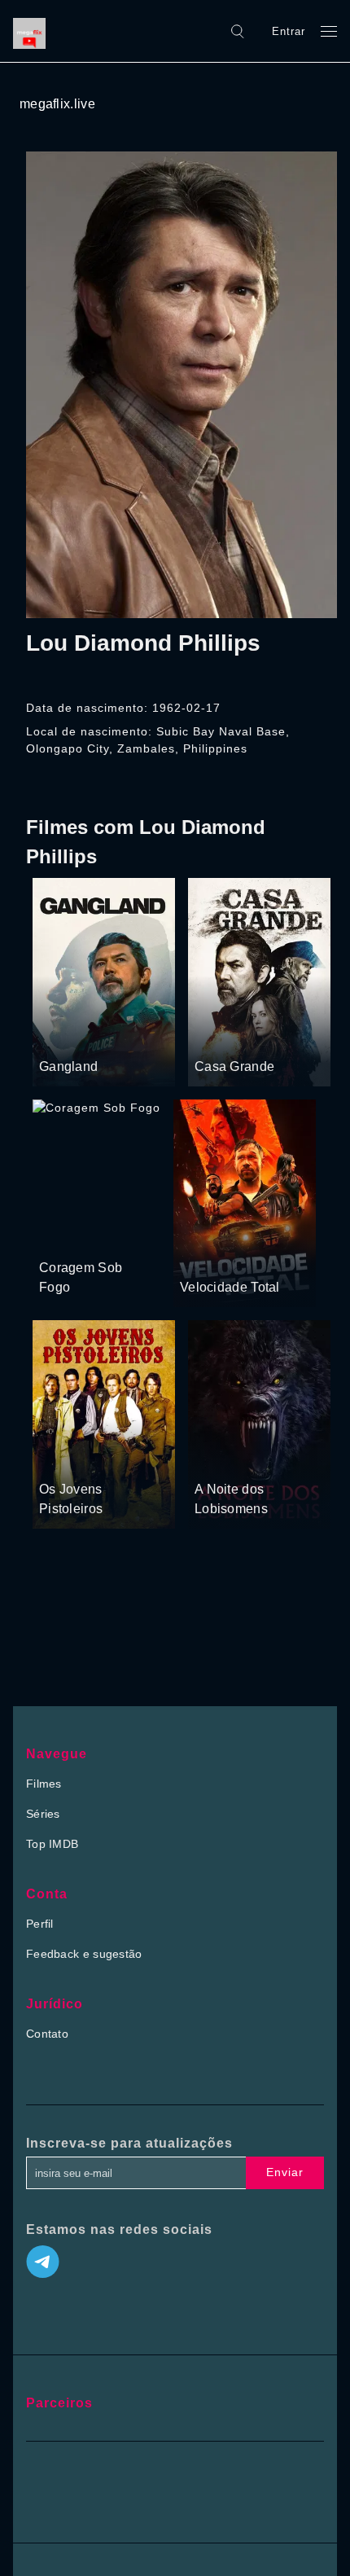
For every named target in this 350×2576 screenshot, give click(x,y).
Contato (47, 2034)
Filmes (44, 1784)
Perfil (40, 1924)
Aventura (63, 1459)
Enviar (285, 2172)
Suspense (107, 1237)
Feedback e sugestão (84, 1954)
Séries (43, 1814)
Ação (96, 1036)
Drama (58, 1036)
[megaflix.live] (33, 31)
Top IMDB (52, 1844)
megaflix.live (57, 104)
